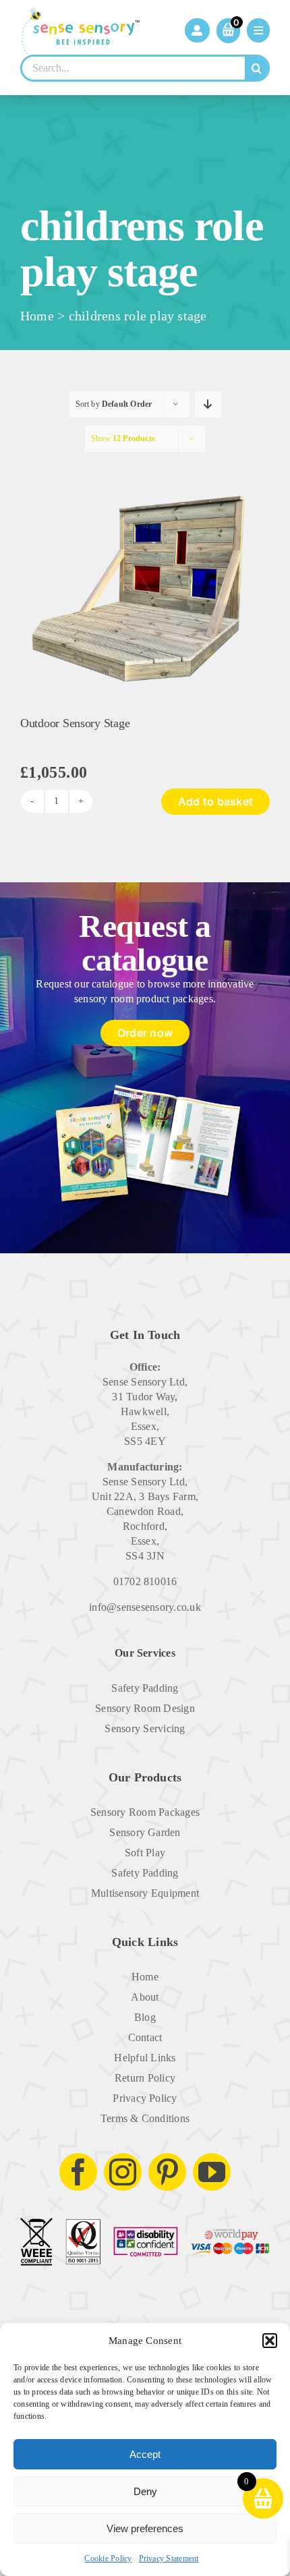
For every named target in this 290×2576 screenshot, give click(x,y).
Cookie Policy (108, 2558)
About (145, 1997)
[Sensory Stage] (145, 464)
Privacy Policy (145, 2098)
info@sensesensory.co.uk (145, 1607)
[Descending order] (208, 404)
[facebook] (78, 2172)
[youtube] (212, 2172)
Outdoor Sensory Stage (75, 723)
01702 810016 (145, 1581)
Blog (145, 2017)
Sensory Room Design (145, 1708)
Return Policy (145, 2078)
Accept (145, 2454)
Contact (145, 2037)
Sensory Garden (145, 1832)
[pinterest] (167, 2172)
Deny (145, 2491)
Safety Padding (145, 1688)
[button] (270, 2341)
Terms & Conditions (145, 2118)
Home (37, 316)
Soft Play (145, 1853)
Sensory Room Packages (145, 1812)
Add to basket (215, 801)
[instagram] (123, 2172)
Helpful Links (145, 2058)
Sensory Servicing (145, 1728)
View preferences (145, 2528)
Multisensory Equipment (145, 1893)
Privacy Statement (169, 2558)
